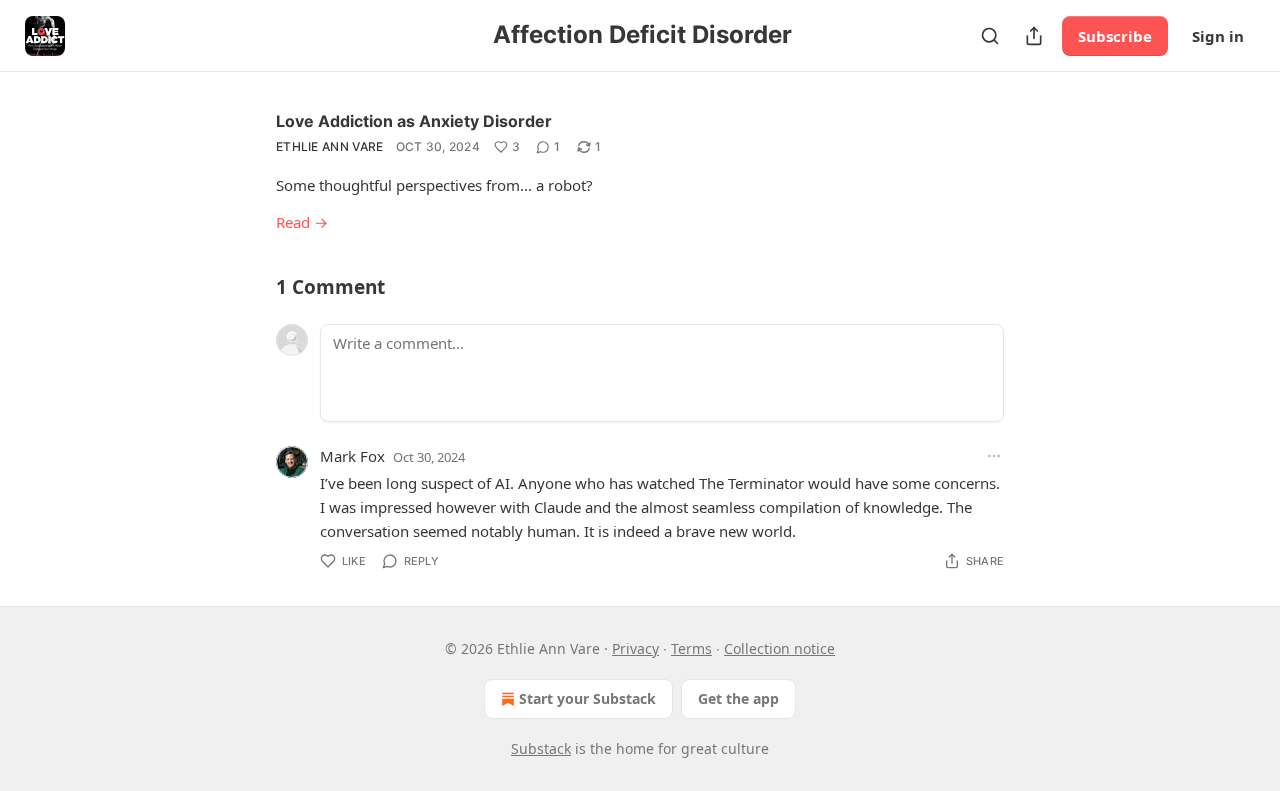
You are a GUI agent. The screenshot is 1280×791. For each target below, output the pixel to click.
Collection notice (779, 648)
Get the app (738, 698)
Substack (541, 748)
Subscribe (1115, 36)
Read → (302, 222)
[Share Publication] (1034, 36)
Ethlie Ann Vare (330, 146)
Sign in (1218, 36)
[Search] (990, 36)
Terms (691, 648)
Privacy (635, 648)
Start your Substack (587, 698)
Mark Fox (352, 456)
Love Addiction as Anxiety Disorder (414, 121)
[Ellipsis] (994, 456)
